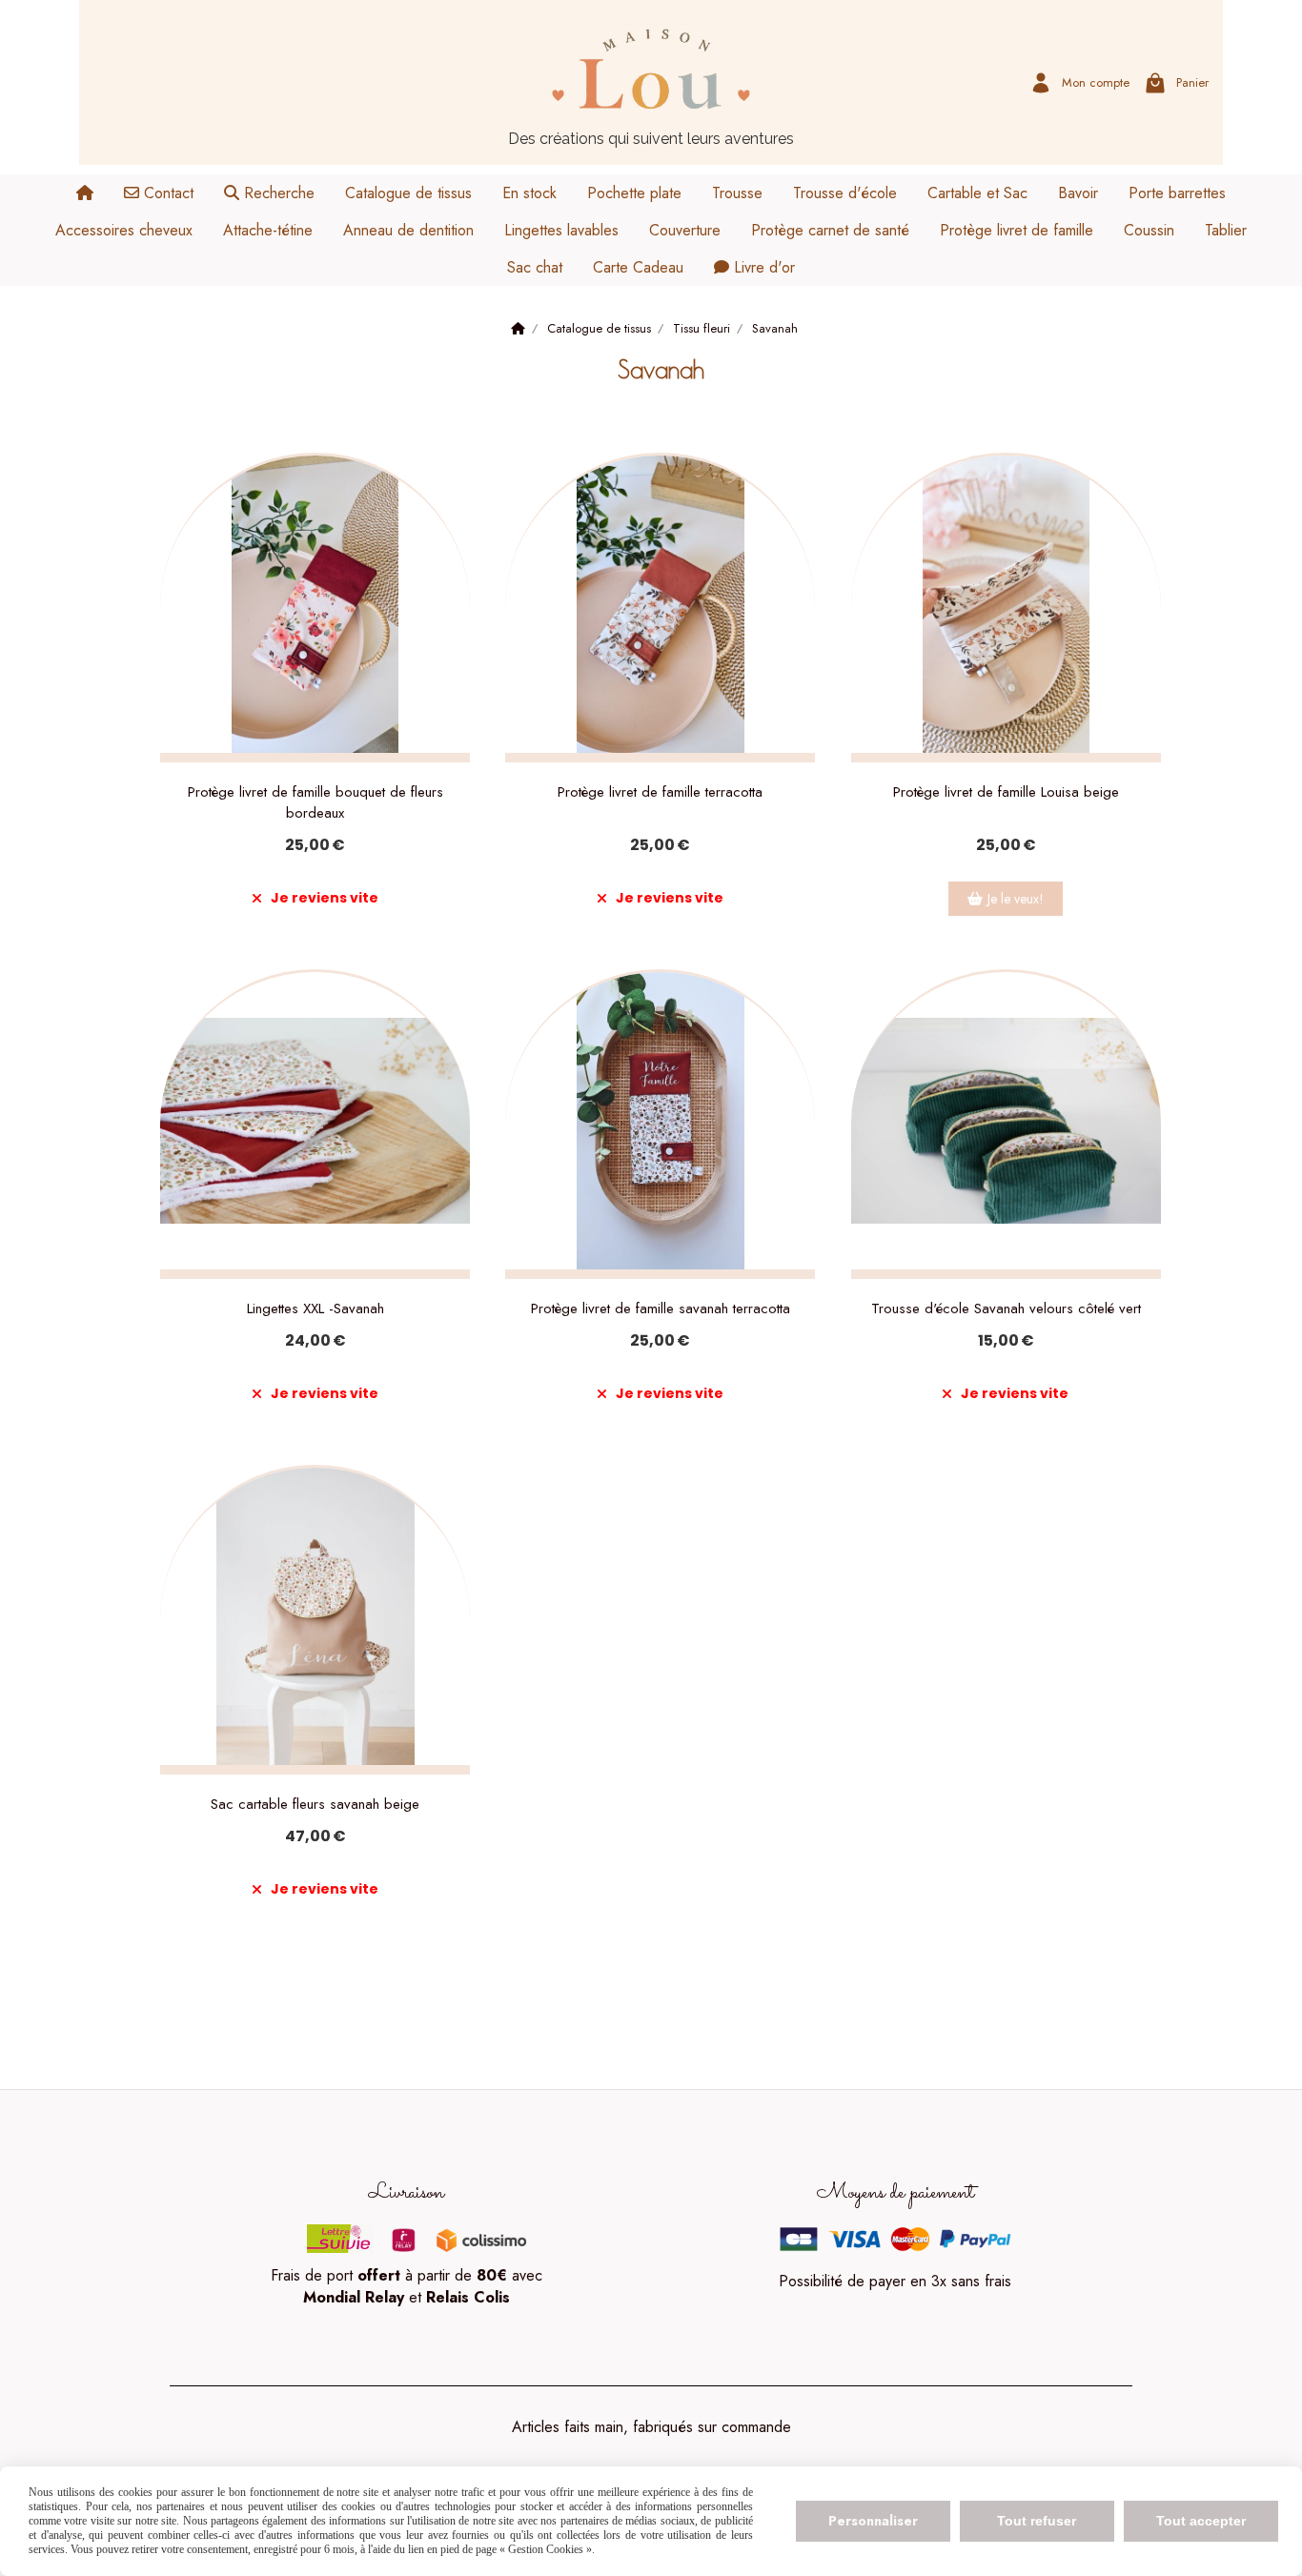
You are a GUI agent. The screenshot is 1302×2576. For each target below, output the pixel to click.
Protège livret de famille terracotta (660, 792)
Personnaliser (873, 2521)
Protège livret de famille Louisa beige (1006, 792)
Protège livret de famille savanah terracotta (661, 1308)
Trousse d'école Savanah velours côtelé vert (1006, 1308)
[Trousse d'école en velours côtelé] (1006, 1124)
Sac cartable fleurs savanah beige (315, 1804)
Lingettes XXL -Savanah (315, 1308)
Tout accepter (1201, 2521)
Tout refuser (1037, 2521)
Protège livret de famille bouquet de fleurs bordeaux (315, 802)
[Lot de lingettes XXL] (315, 1124)
